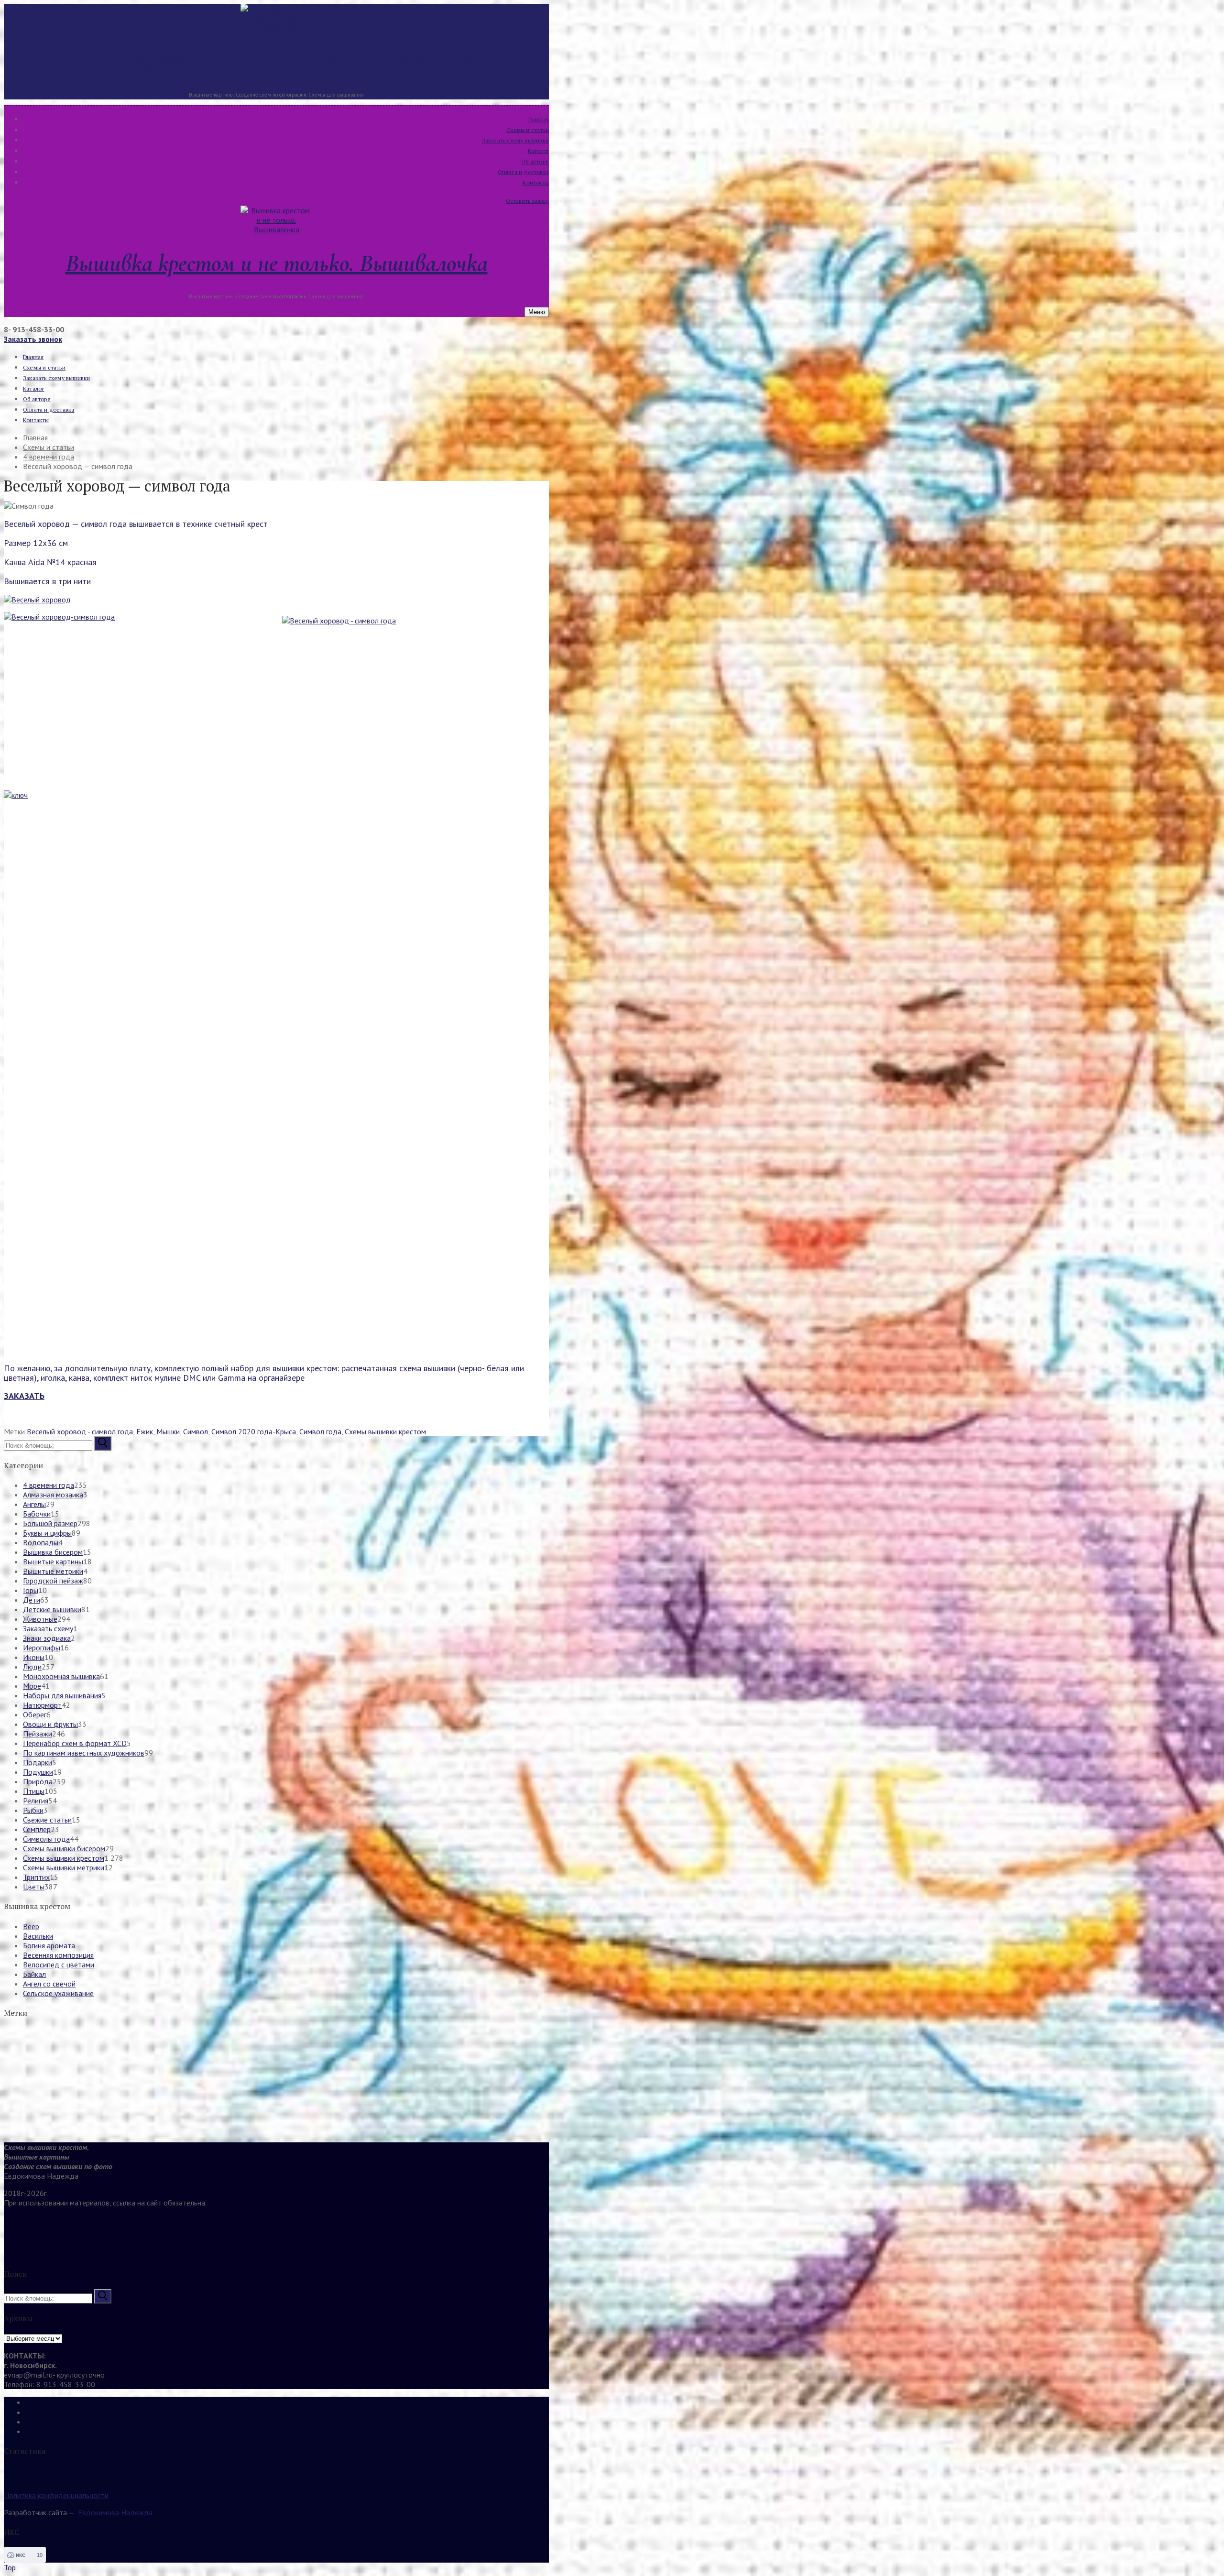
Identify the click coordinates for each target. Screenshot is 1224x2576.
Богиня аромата (49, 1945)
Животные (40, 1619)
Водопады (41, 1542)
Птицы (34, 1791)
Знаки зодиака (47, 1638)
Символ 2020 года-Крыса (254, 1431)
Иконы (34, 1657)
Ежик (145, 1431)
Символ (196, 1431)
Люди (32, 1667)
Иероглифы (42, 1648)
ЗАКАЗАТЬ (24, 1396)
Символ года (320, 1431)
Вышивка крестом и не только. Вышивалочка (277, 61)
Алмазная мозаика (53, 1495)
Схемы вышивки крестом (385, 1431)
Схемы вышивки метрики (64, 1867)
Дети (32, 1600)
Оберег (35, 1714)
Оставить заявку (527, 201)
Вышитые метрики (53, 1571)
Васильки (38, 1936)
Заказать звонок (33, 339)
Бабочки (37, 1514)
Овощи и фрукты (50, 1724)
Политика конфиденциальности (56, 2495)
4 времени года (49, 1485)
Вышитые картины (53, 1561)
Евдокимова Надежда (115, 2512)
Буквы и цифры (47, 1533)
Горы (31, 1590)
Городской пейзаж (53, 1581)
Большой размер (50, 1523)
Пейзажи (38, 1734)
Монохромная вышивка (61, 1676)
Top (10, 2567)
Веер (31, 1926)
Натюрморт (42, 1705)
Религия (36, 1801)
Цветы (34, 1887)
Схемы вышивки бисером (64, 1848)
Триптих (36, 1877)
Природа (38, 1781)
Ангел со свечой (49, 1984)
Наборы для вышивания (62, 1695)
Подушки (38, 1772)
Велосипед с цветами (59, 1965)
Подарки (38, 1762)
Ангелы (34, 1504)
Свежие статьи (47, 1820)
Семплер (37, 1829)
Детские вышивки (52, 1609)
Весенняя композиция (58, 1955)
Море (32, 1686)
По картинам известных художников (84, 1753)
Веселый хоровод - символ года (80, 1431)
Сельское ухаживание (58, 1993)
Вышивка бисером (53, 1552)
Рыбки (33, 1810)
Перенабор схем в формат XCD (75, 1743)
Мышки (168, 1431)
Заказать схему (48, 1628)
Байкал (34, 1974)
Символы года (46, 1839)
